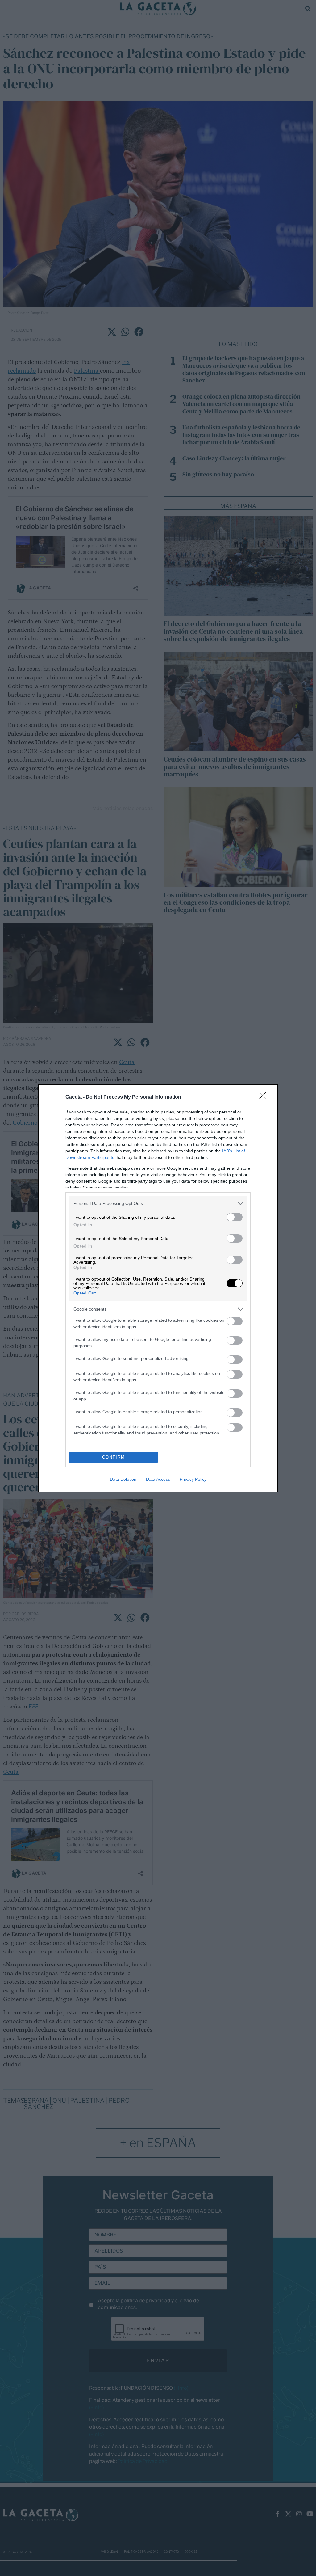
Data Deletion (123, 1479)
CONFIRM (114, 1457)
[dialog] (158, 1288)
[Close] (265, 1097)
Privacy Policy (193, 1479)
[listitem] (158, 1204)
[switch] (235, 1217)
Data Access (158, 1479)
